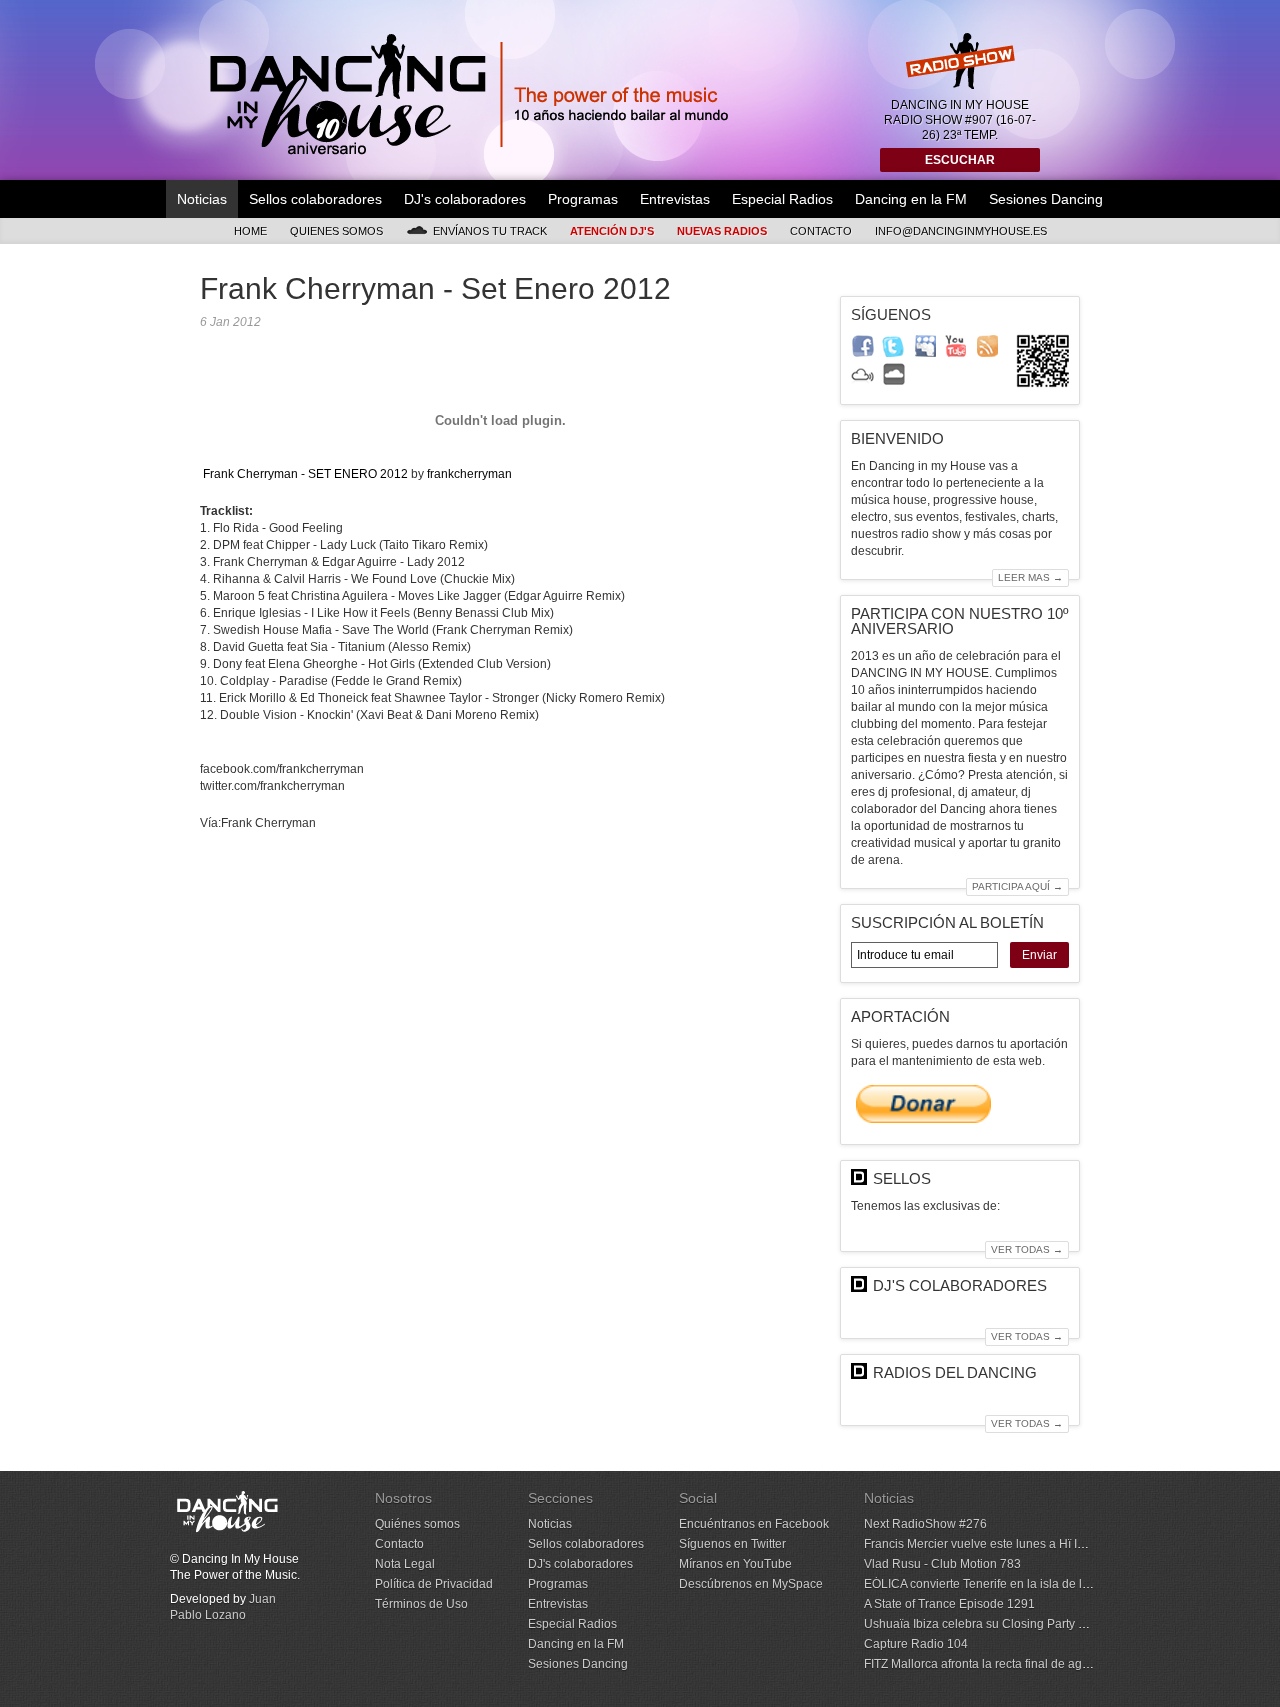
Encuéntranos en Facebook (754, 1524)
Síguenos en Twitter (732, 1544)
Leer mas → (1030, 577)
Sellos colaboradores (315, 199)
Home (250, 231)
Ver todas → (1027, 1249)
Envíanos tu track (490, 231)
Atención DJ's (612, 231)
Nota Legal (405, 1564)
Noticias (202, 199)
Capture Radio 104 (916, 1644)
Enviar (1039, 955)
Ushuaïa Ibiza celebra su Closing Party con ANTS (998, 1624)
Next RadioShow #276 (925, 1524)
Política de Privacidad (434, 1584)
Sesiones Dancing (1046, 199)
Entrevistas (675, 199)
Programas (583, 199)
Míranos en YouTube (735, 1564)
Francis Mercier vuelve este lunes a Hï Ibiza (982, 1544)
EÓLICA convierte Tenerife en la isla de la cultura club (1009, 1584)
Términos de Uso (421, 1604)
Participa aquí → (1017, 886)
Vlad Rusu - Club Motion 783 (942, 1564)
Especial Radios (782, 199)
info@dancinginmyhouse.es (961, 231)
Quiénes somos (417, 1524)
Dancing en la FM (911, 199)
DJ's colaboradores (465, 199)
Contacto (821, 231)
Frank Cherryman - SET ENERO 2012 (305, 474)
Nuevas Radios (722, 231)
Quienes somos (336, 231)
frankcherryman (469, 474)
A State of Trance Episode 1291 (949, 1604)
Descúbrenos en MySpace (751, 1584)
